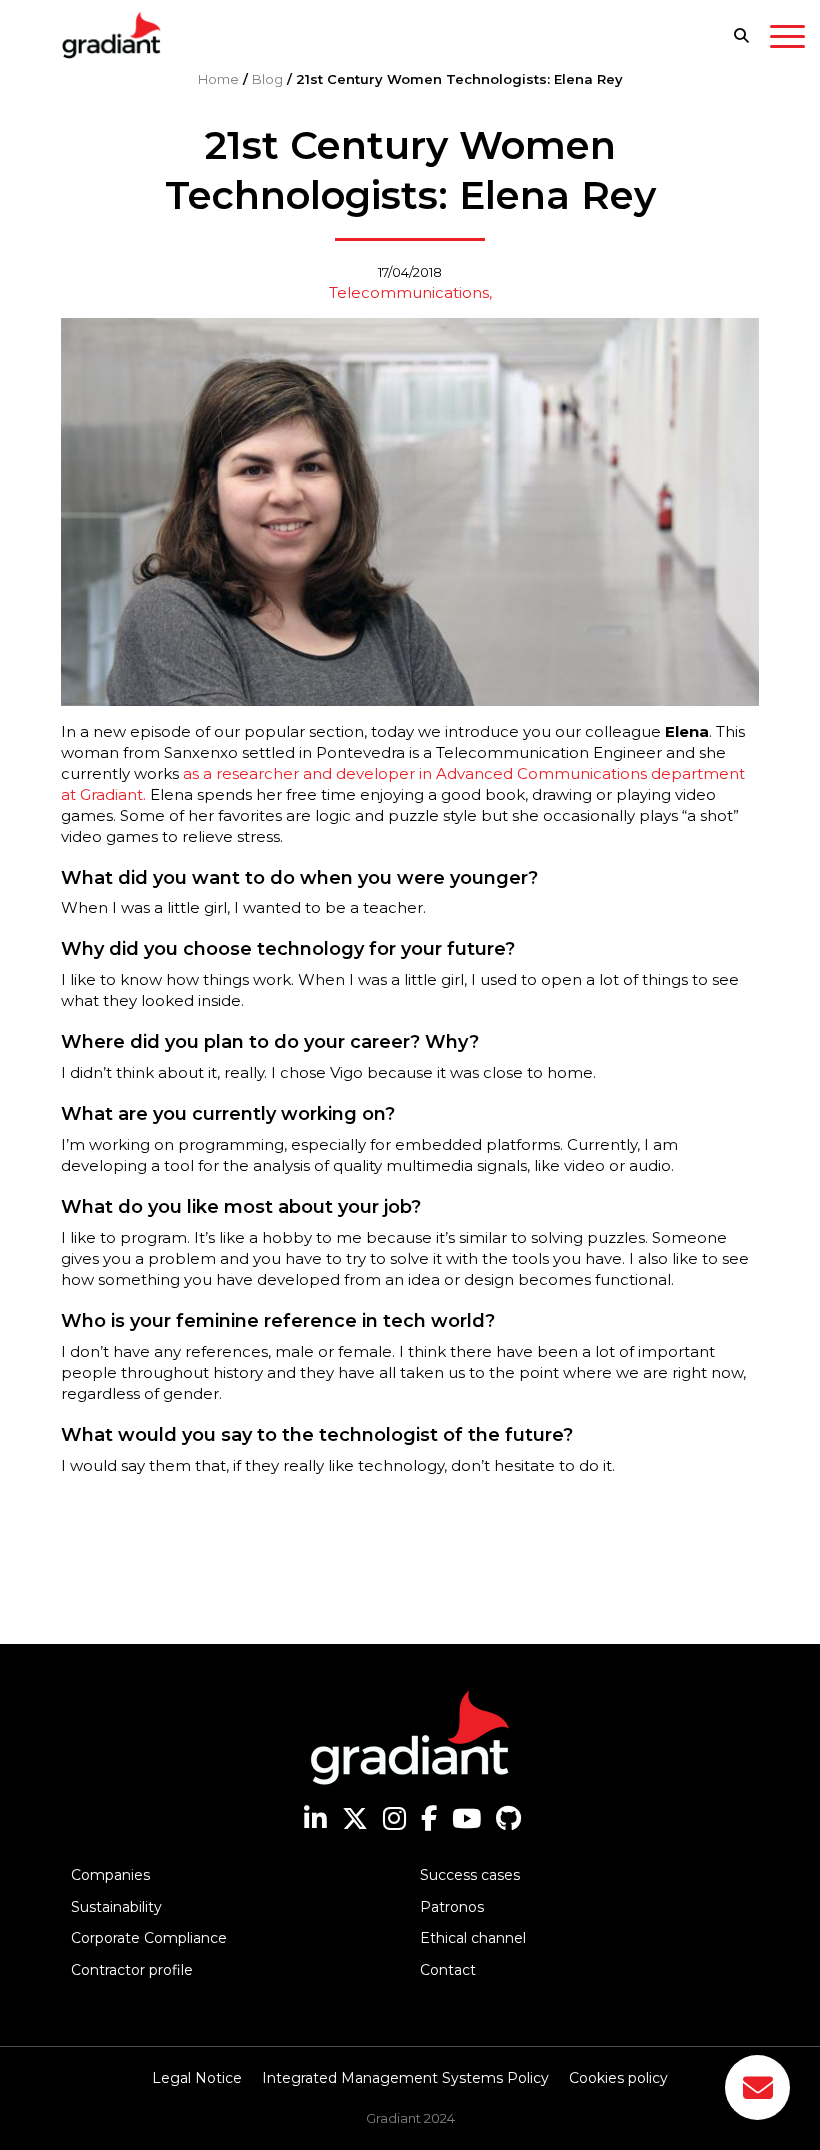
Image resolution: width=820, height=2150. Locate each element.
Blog (267, 79)
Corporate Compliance (149, 1938)
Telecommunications (409, 292)
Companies (110, 1875)
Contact (448, 1970)
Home (218, 79)
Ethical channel (473, 1938)
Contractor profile (132, 1970)
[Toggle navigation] (787, 40)
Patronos (452, 1907)
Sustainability (116, 1907)
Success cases (470, 1875)
